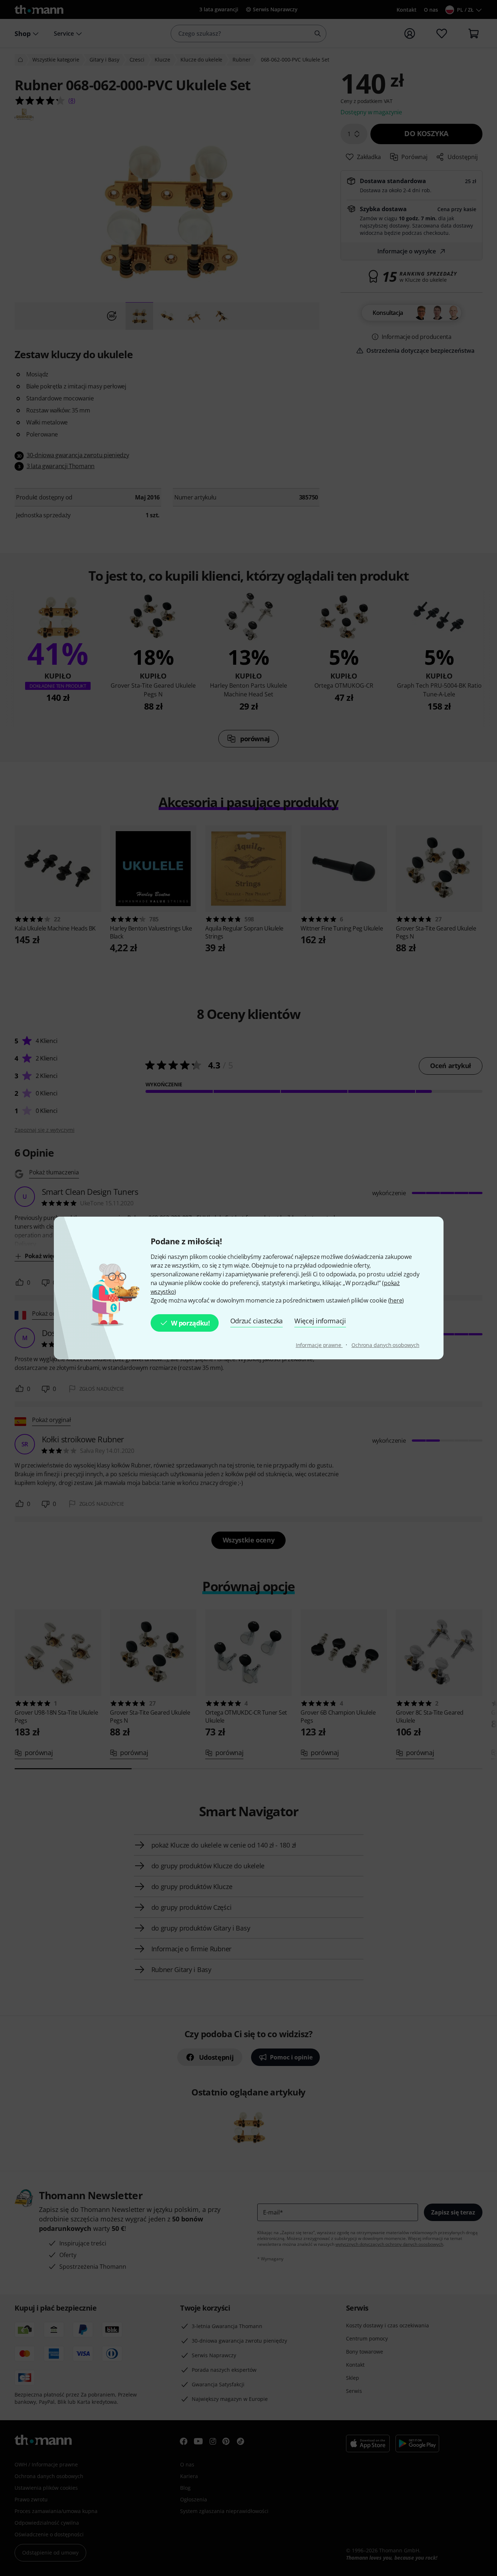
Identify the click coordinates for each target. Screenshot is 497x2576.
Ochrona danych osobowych (385, 1345)
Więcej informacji (320, 1321)
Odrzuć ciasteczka (257, 1321)
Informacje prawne (319, 1345)
